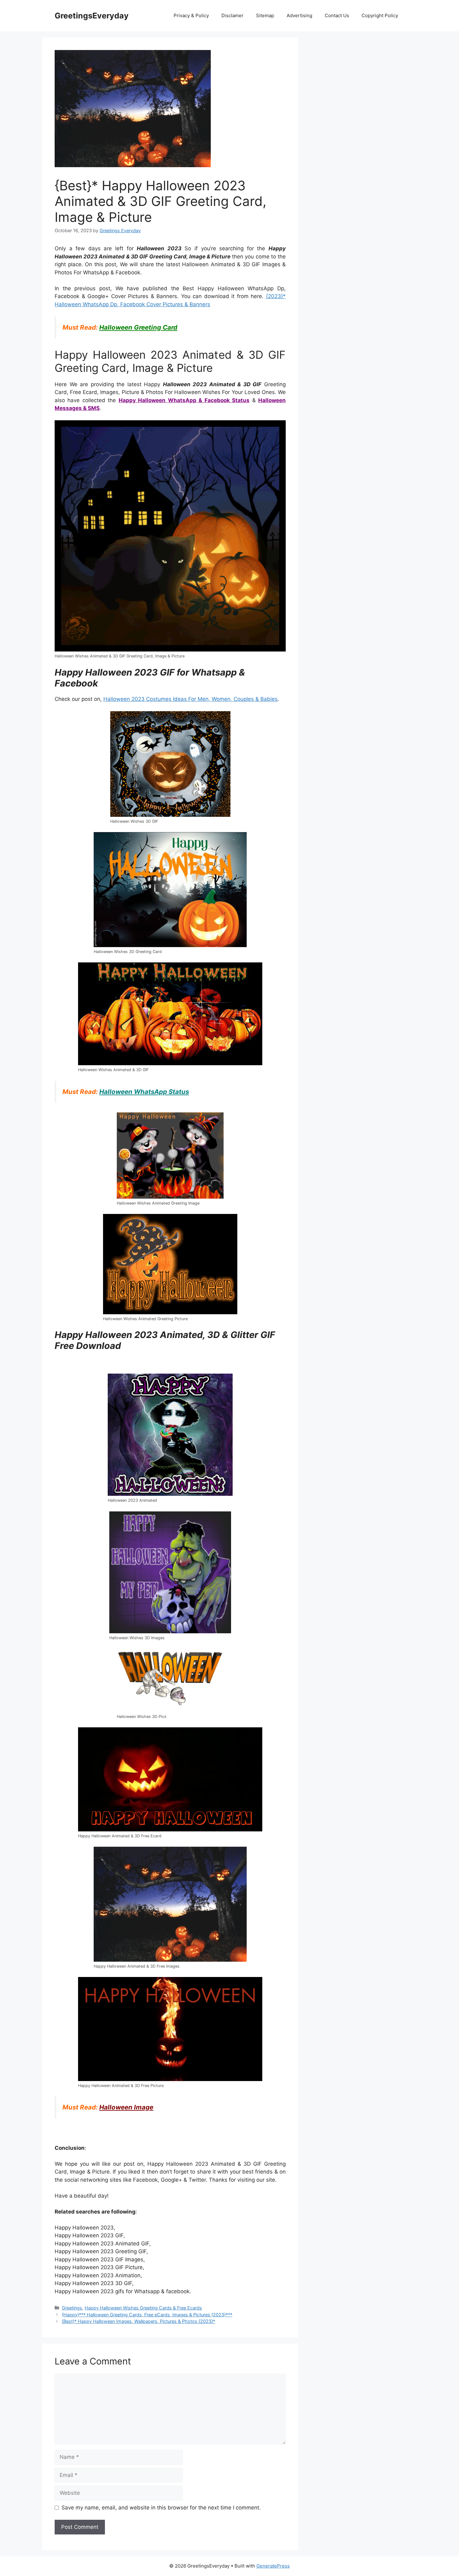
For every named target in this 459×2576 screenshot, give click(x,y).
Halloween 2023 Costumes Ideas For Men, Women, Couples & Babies (190, 699)
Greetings (72, 2308)
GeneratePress (273, 2566)
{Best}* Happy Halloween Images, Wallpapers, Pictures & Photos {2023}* (138, 2321)
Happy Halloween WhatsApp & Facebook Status (184, 400)
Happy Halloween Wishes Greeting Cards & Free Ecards (143, 2308)
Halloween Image (126, 2107)
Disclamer (232, 15)
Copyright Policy (380, 15)
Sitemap (265, 15)
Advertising (299, 15)
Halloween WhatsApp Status (144, 1092)
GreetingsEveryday (92, 16)
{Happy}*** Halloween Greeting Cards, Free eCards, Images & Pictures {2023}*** (147, 2315)
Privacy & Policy (191, 15)
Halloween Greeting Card (138, 327)
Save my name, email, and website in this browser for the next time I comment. (161, 2508)
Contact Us (337, 15)
